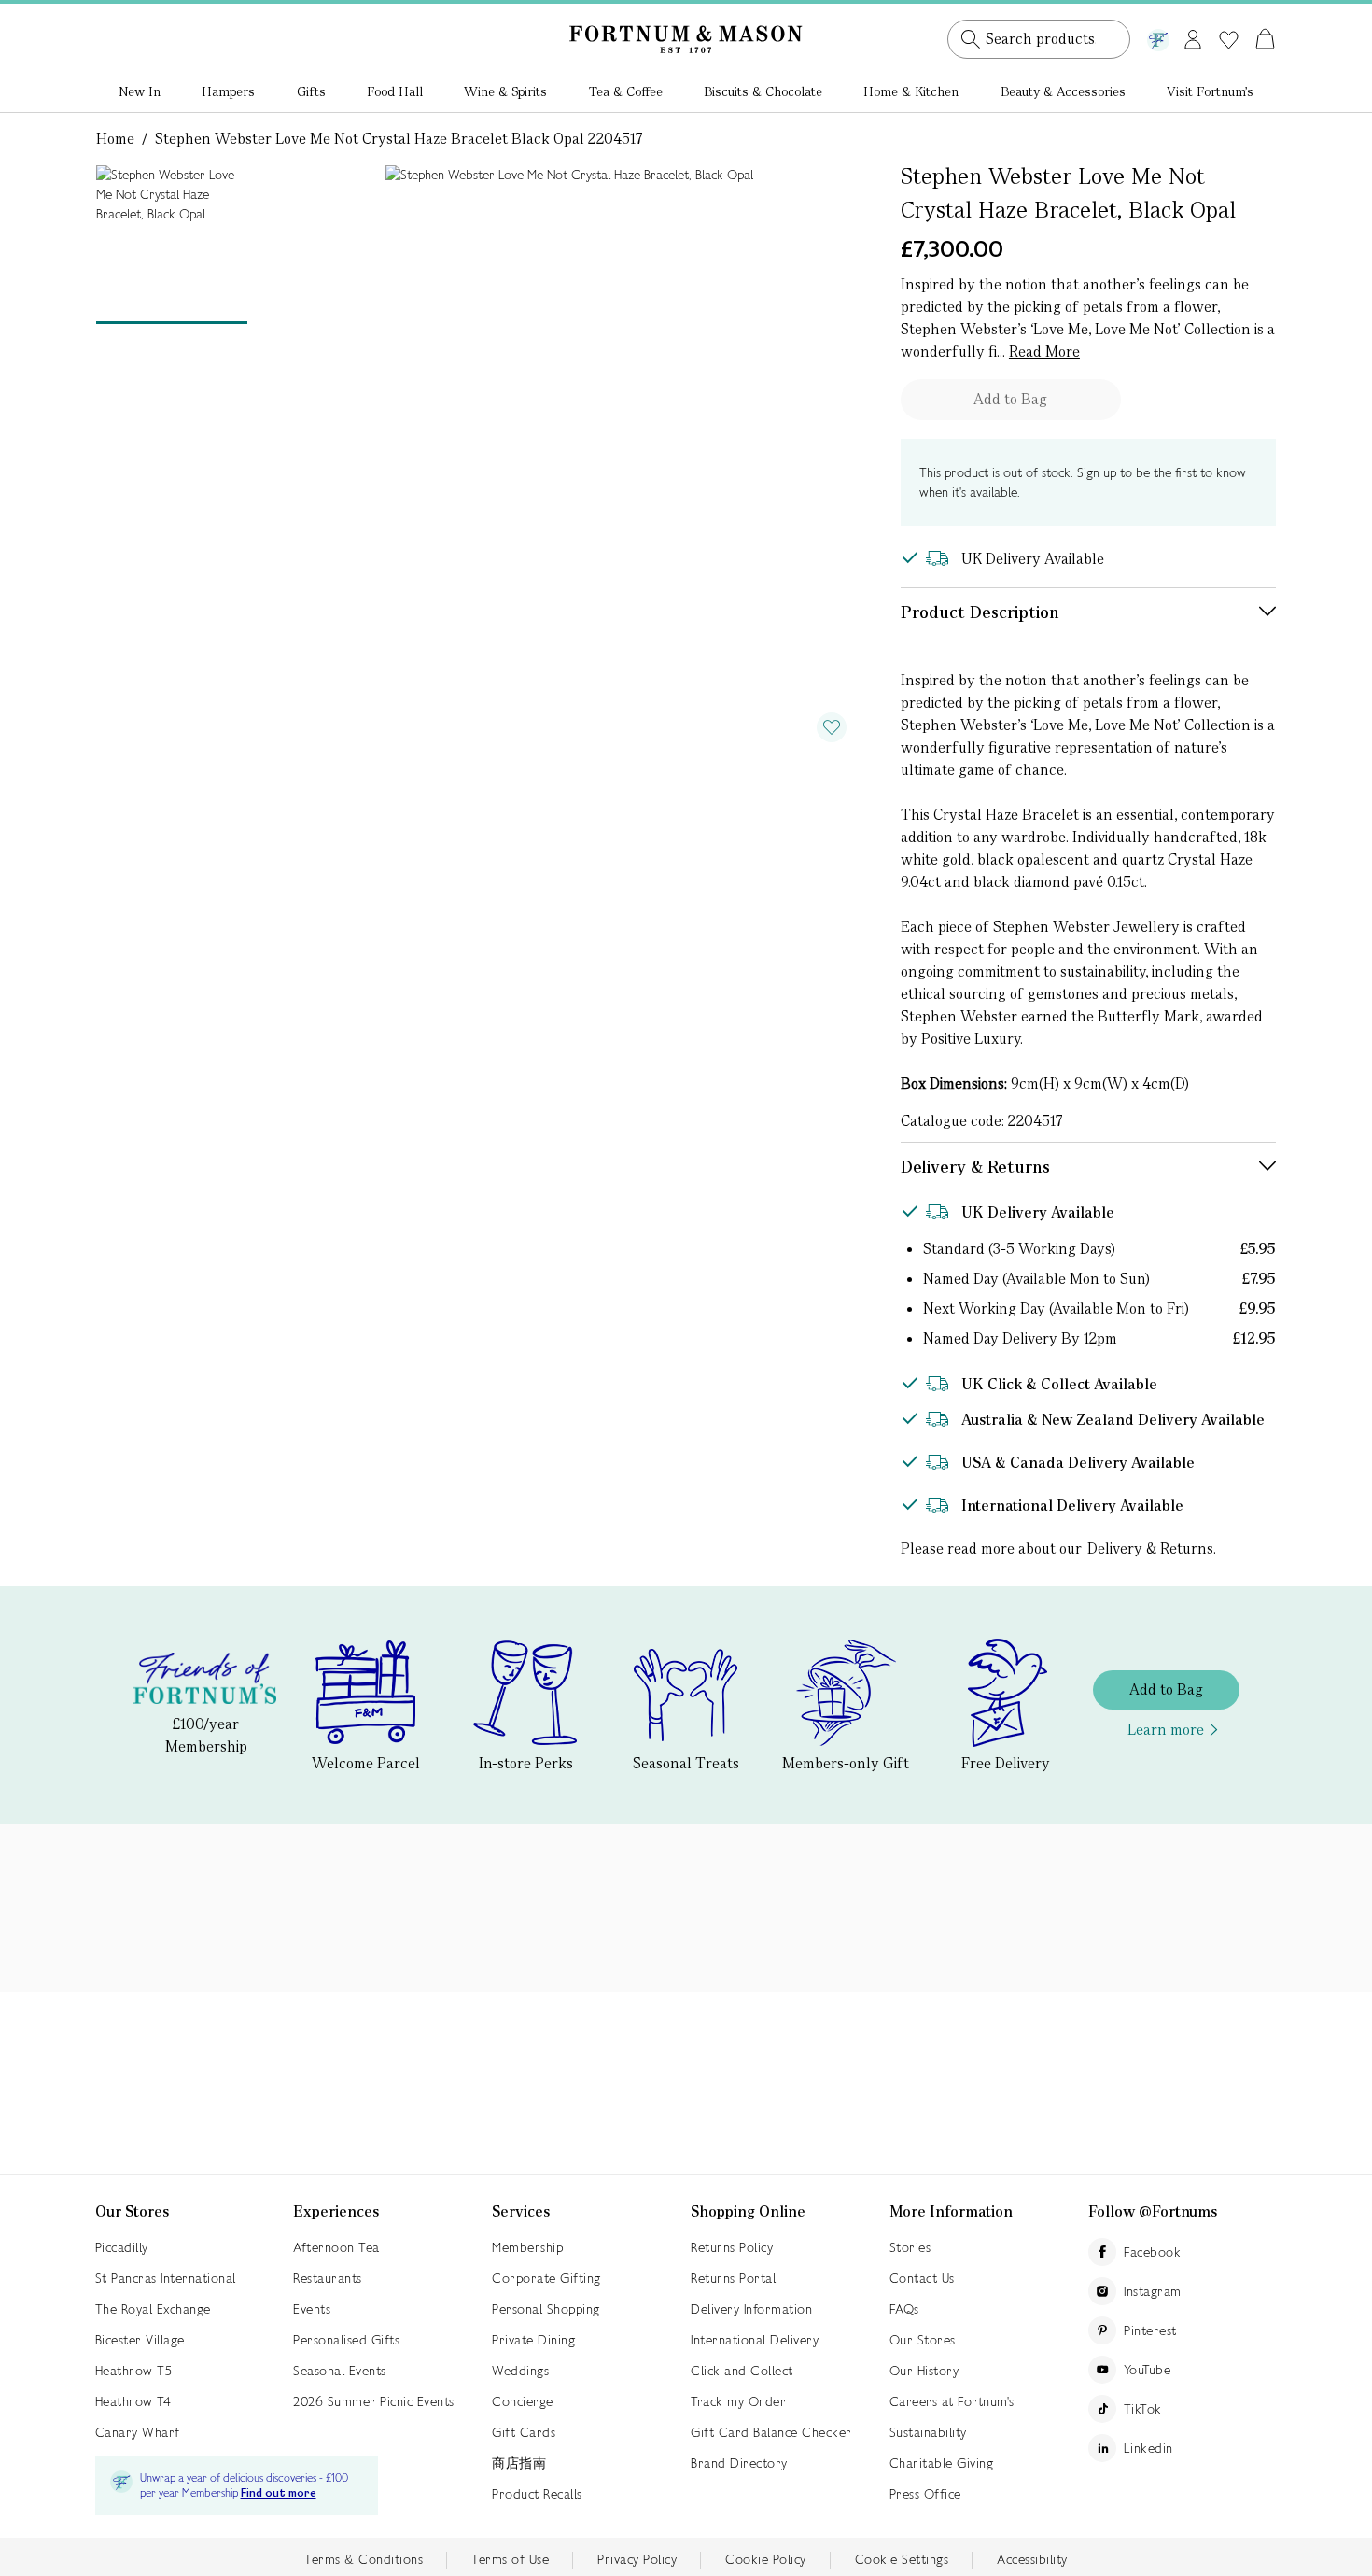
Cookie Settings (902, 2559)
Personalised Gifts (346, 2340)
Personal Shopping (546, 2309)
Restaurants (328, 2278)
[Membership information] (1158, 36)
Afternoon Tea (336, 2247)
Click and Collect (742, 2371)
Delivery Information (751, 2309)
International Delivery (755, 2340)
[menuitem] (140, 93)
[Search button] (971, 39)
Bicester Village (140, 2340)
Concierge (523, 2401)
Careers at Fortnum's (952, 2401)
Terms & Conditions (364, 2559)
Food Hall (395, 91)
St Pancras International (166, 2278)
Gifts (311, 91)
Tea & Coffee (626, 91)
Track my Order (738, 2401)
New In (140, 91)
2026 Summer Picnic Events (374, 2401)
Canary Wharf (138, 2432)
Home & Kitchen (911, 91)
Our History (924, 2371)
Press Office (925, 2494)
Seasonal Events (340, 2371)
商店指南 (519, 2463)
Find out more (279, 2493)
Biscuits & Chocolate (763, 91)
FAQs (904, 2309)
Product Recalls (537, 2494)
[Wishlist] (1229, 40)
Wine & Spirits (505, 91)
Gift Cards (524, 2432)
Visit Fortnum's (1210, 91)
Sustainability (928, 2432)
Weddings (520, 2371)
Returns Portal (733, 2278)
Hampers (228, 91)
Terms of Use (510, 2559)
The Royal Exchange (153, 2309)
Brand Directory (739, 2463)
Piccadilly (122, 2247)
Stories (910, 2247)
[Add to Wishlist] (832, 727)
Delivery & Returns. (1152, 1548)
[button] (1226, 17)
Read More (1044, 352)
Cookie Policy (766, 2559)
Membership (527, 2247)
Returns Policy (732, 2247)
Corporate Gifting (546, 2278)
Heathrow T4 (133, 2401)
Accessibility (1032, 2559)
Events (312, 2309)
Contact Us (922, 2278)
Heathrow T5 (134, 2371)
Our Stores (923, 2340)
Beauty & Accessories (1063, 91)
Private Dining (533, 2340)
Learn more (1166, 1730)
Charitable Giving (942, 2463)
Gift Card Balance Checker (771, 2432)
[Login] (1193, 36)
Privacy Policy (637, 2559)
